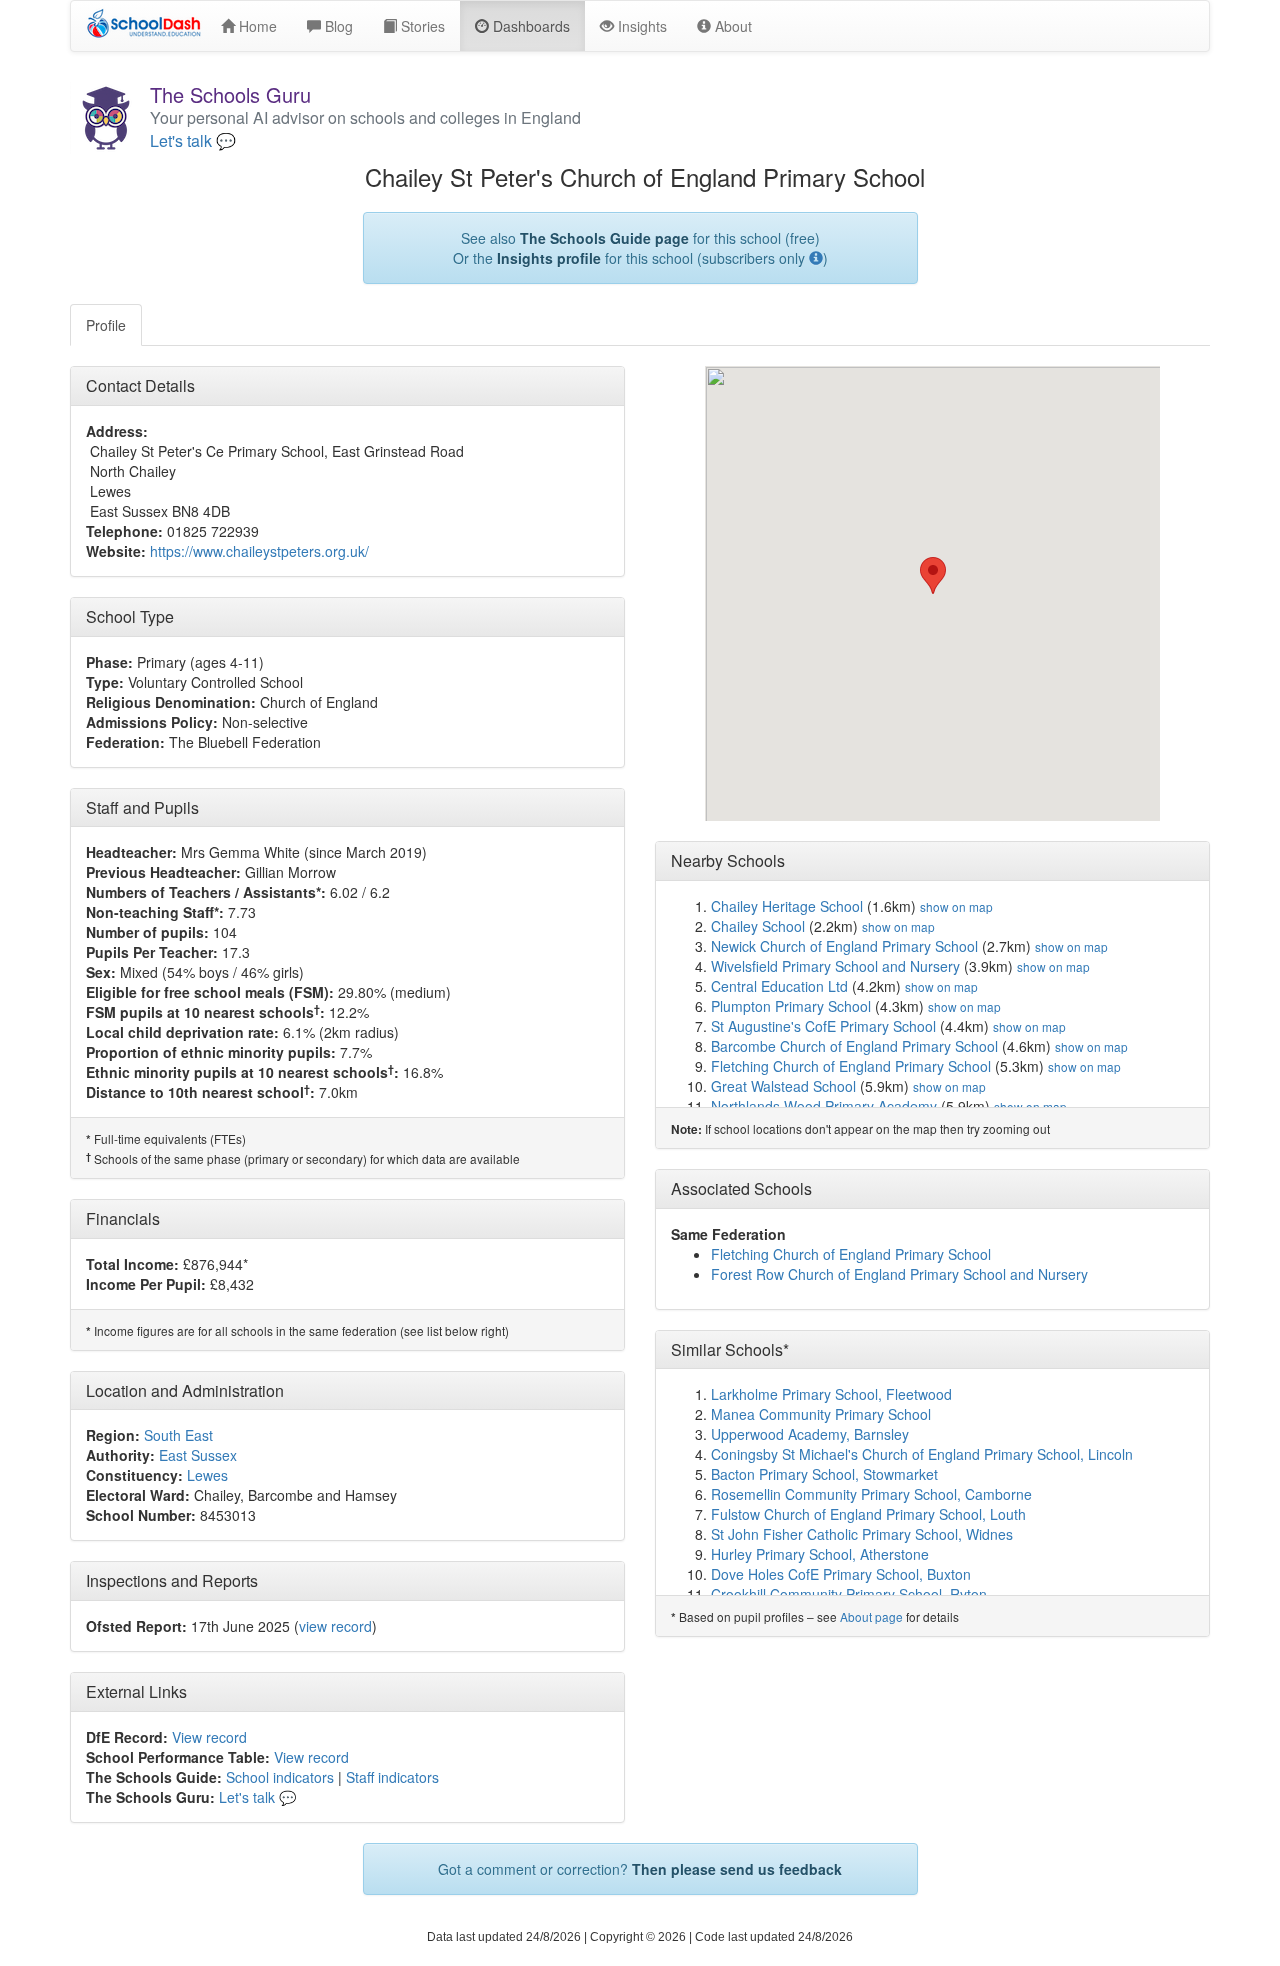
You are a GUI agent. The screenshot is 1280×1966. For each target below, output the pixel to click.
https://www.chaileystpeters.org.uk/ (259, 551)
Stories (421, 26)
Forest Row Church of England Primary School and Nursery (899, 1274)
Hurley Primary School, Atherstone (820, 1554)
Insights (640, 26)
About (731, 26)
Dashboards (529, 26)
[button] (933, 575)
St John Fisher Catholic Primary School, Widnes (862, 1534)
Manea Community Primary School (821, 1414)
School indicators (280, 1777)
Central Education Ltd (779, 986)
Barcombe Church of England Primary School (854, 1046)
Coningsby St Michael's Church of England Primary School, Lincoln (922, 1454)
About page (871, 1616)
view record (335, 1626)
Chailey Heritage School (787, 906)
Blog (337, 26)
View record (209, 1737)
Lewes (207, 1475)
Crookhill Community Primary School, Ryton (849, 1594)
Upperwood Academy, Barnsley (810, 1434)
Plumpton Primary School (791, 1006)
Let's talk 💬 (193, 141)
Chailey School (758, 926)
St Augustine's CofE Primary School (823, 1026)
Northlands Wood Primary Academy (824, 1106)
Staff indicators (392, 1777)
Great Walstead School (783, 1086)
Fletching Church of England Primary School (851, 1066)
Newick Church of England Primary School (844, 946)
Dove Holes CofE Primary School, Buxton (841, 1574)
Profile (106, 325)
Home (256, 26)
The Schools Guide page (604, 238)
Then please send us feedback (737, 1869)
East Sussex (198, 1455)
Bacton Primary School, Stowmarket (824, 1474)
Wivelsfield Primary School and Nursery (835, 966)
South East (178, 1435)
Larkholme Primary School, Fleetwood (831, 1394)
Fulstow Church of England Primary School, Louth (868, 1514)
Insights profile (549, 258)
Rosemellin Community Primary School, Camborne (871, 1494)
